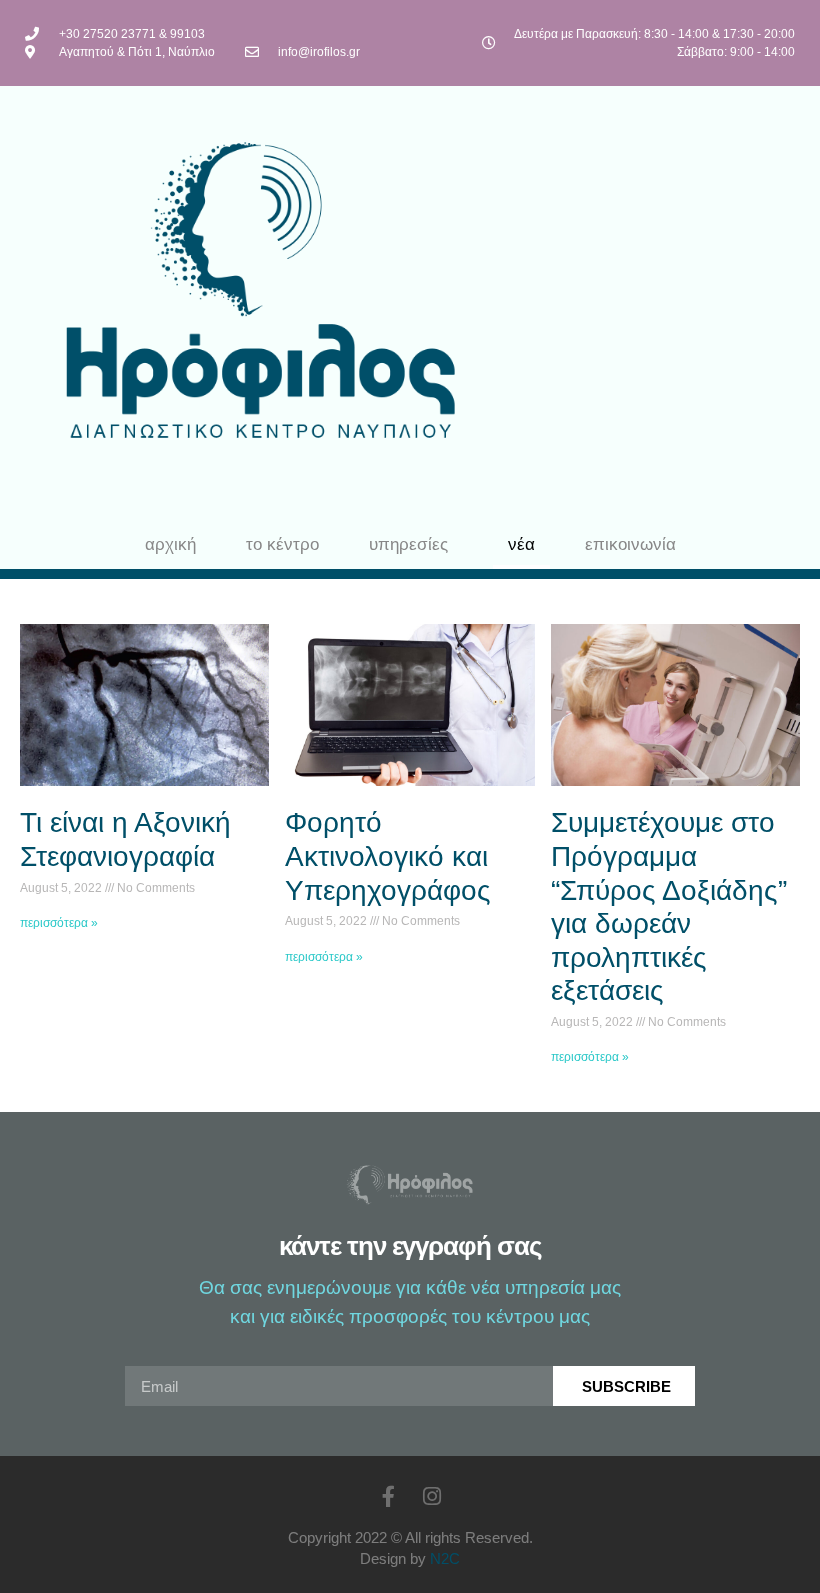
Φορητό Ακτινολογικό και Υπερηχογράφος (388, 856)
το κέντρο (282, 544)
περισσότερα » (59, 923)
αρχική (170, 544)
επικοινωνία (630, 544)
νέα (521, 544)
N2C (445, 1558)
